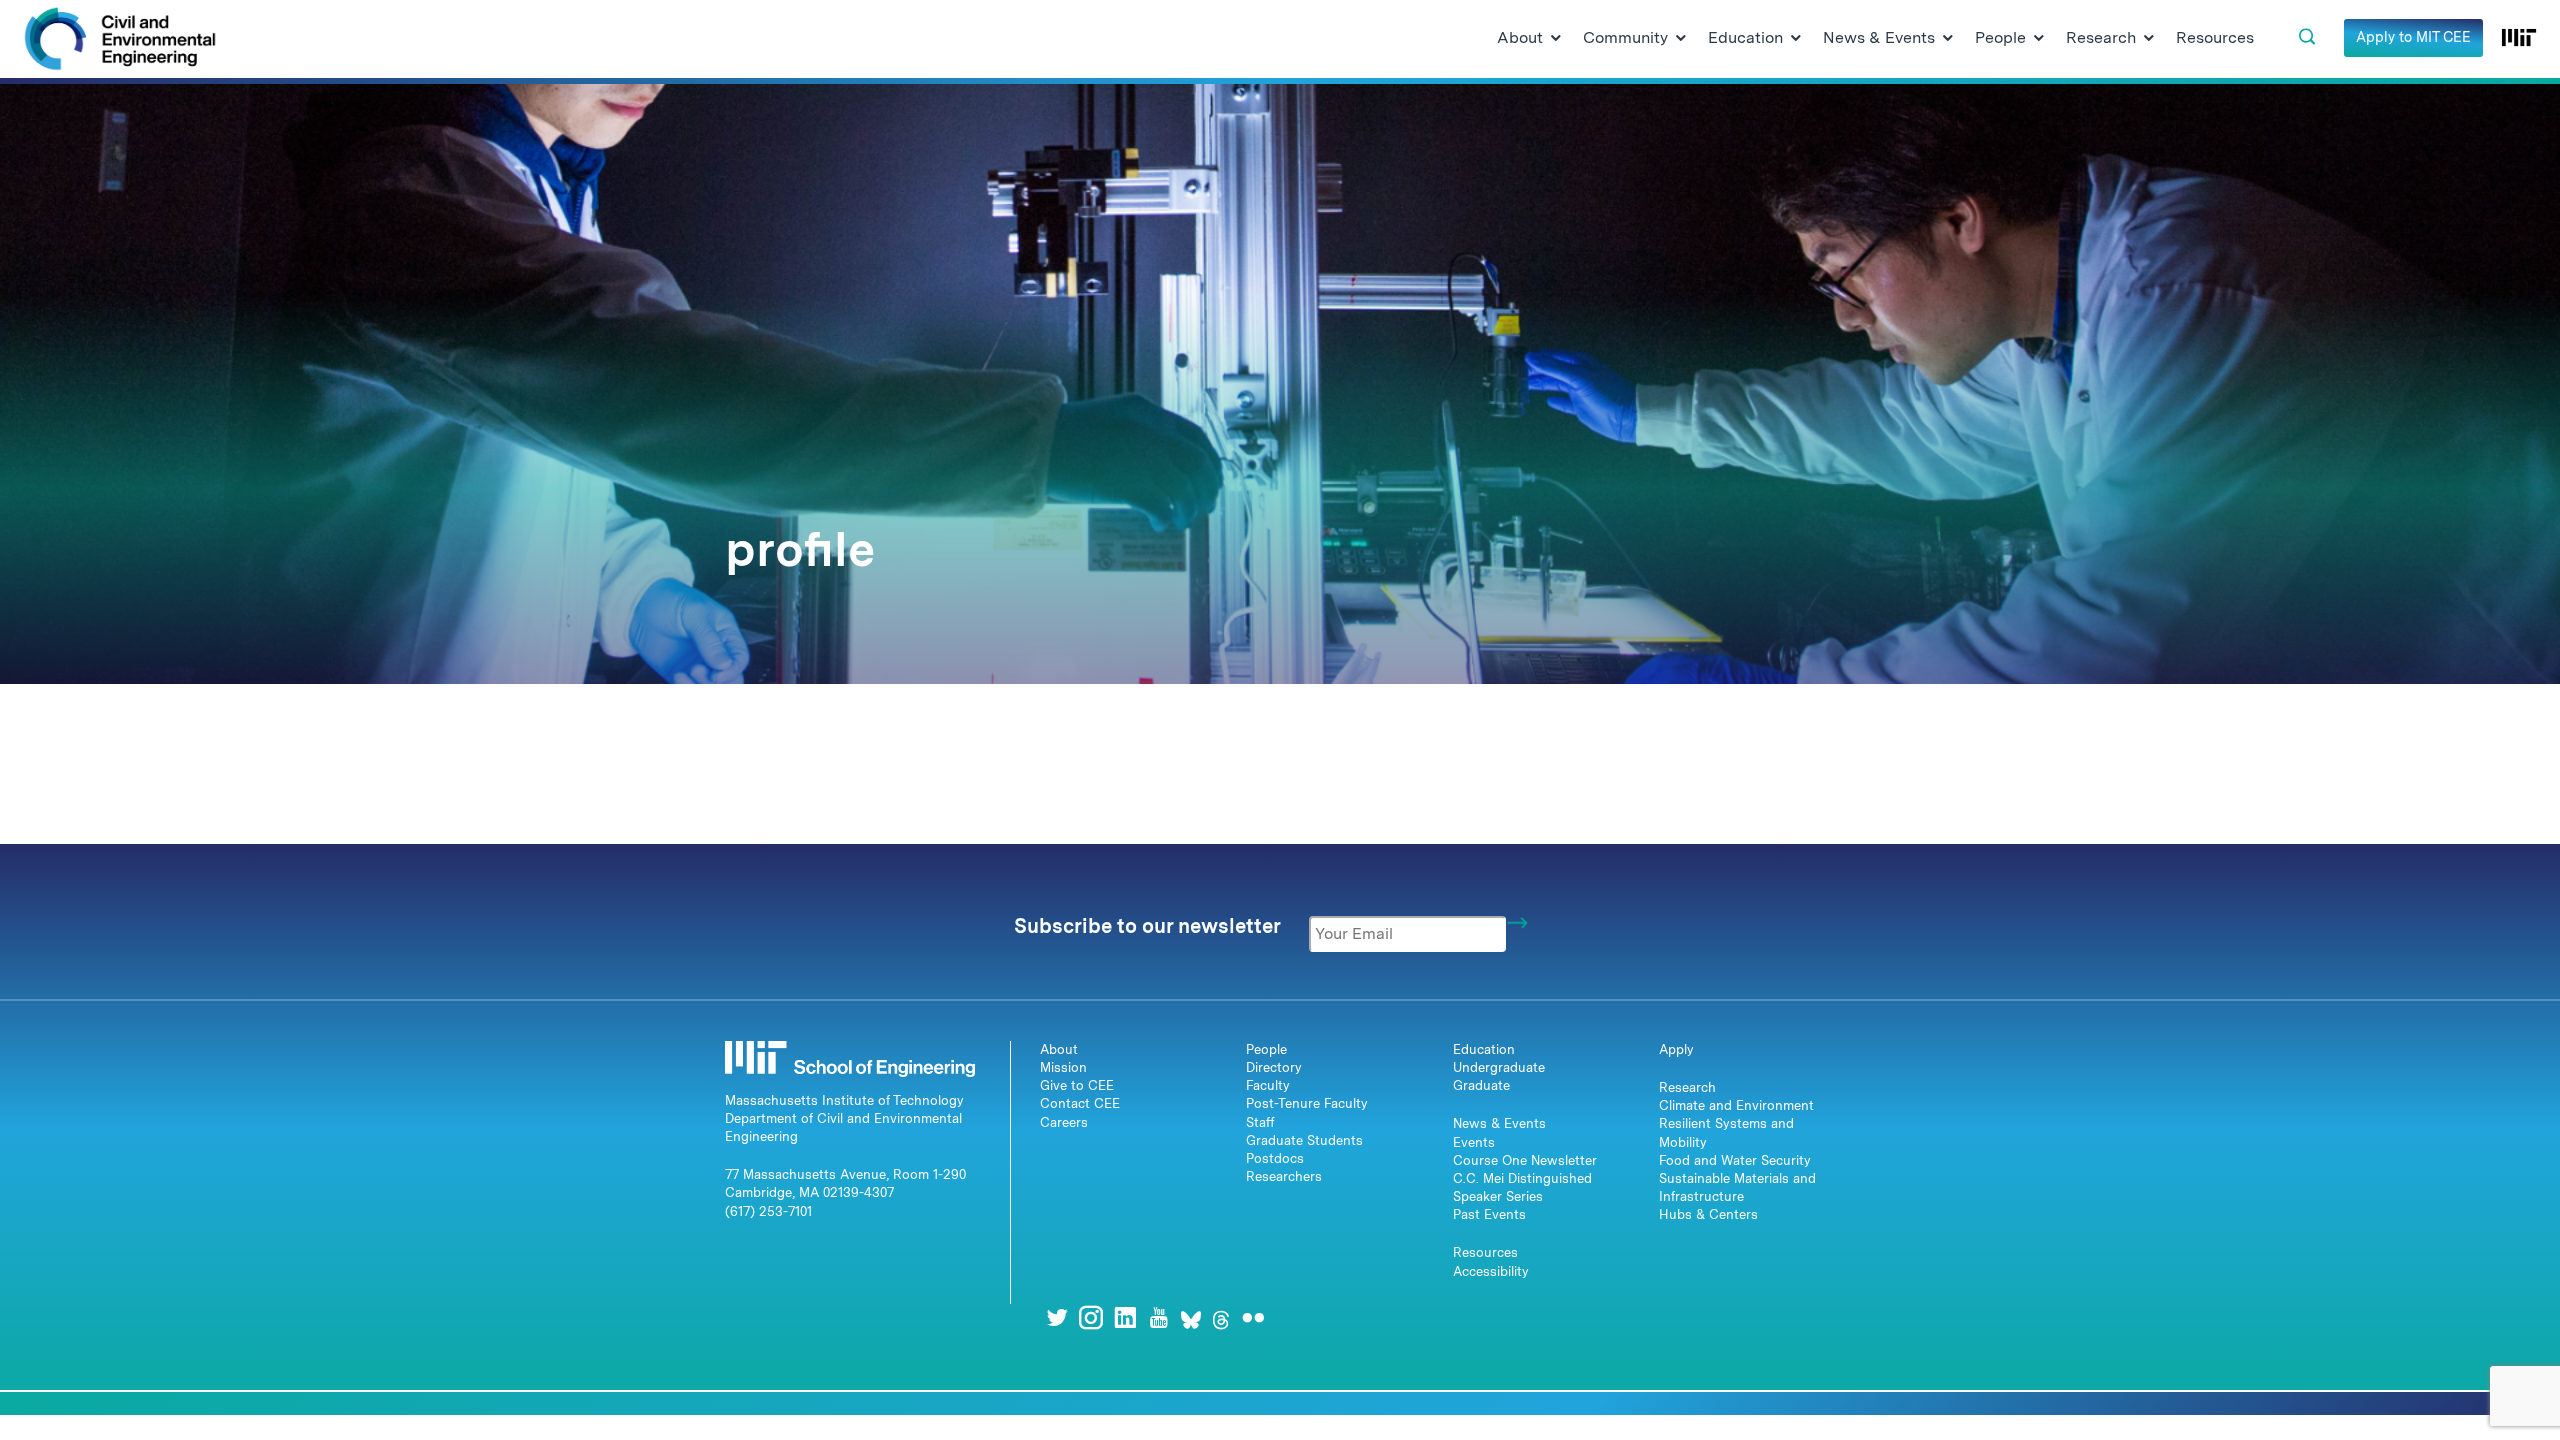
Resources (1485, 1252)
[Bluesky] (1191, 1317)
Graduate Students (1304, 1140)
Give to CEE (1077, 1085)
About (1059, 1049)
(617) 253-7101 (768, 1211)
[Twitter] (1057, 1317)
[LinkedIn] (1125, 1317)
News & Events (1499, 1123)
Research (1687, 1087)
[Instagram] (1091, 1317)
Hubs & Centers (1708, 1214)
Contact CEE (1080, 1103)
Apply (1676, 1049)
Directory (1274, 1067)
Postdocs (1275, 1158)
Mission (1063, 1067)
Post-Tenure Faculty (1307, 1103)
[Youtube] (1159, 1317)
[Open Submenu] (1556, 39)
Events (1474, 1142)
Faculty (1268, 1085)
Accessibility (1491, 1271)
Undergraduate (1499, 1067)
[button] (2307, 37)
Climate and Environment (1736, 1105)
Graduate (1481, 1085)
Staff (1260, 1122)
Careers (1064, 1122)
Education (1484, 1049)
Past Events (1489, 1214)
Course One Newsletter (1525, 1160)
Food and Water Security (1735, 1160)
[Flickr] (1253, 1317)
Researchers (1284, 1176)
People (1266, 1049)
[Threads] (1221, 1317)
